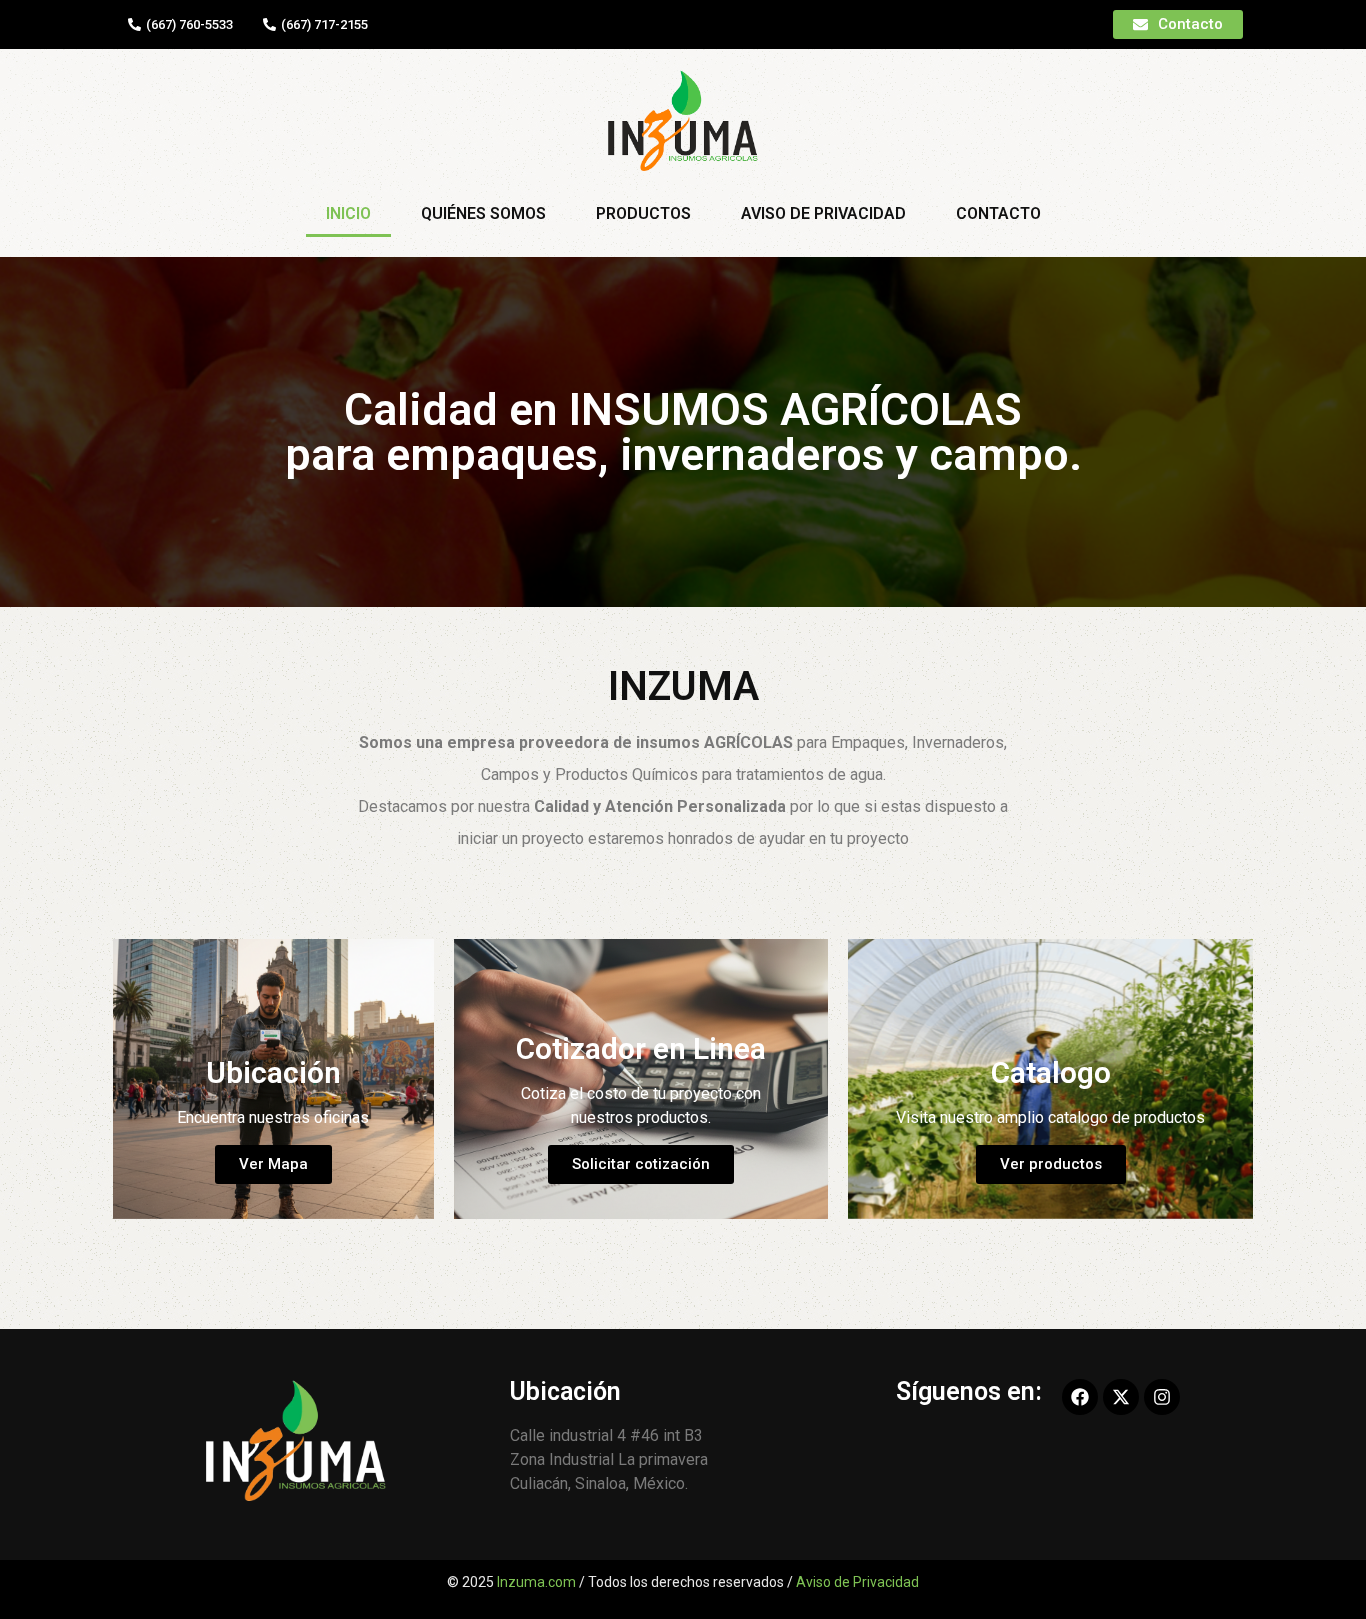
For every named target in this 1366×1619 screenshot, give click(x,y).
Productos (643, 213)
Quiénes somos (483, 213)
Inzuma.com (536, 1582)
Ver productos (1051, 1164)
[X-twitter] (1121, 1397)
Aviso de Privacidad (823, 213)
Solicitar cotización (641, 1164)
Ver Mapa (273, 1164)
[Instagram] (1162, 1397)
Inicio (348, 213)
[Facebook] (1080, 1397)
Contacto (998, 213)
